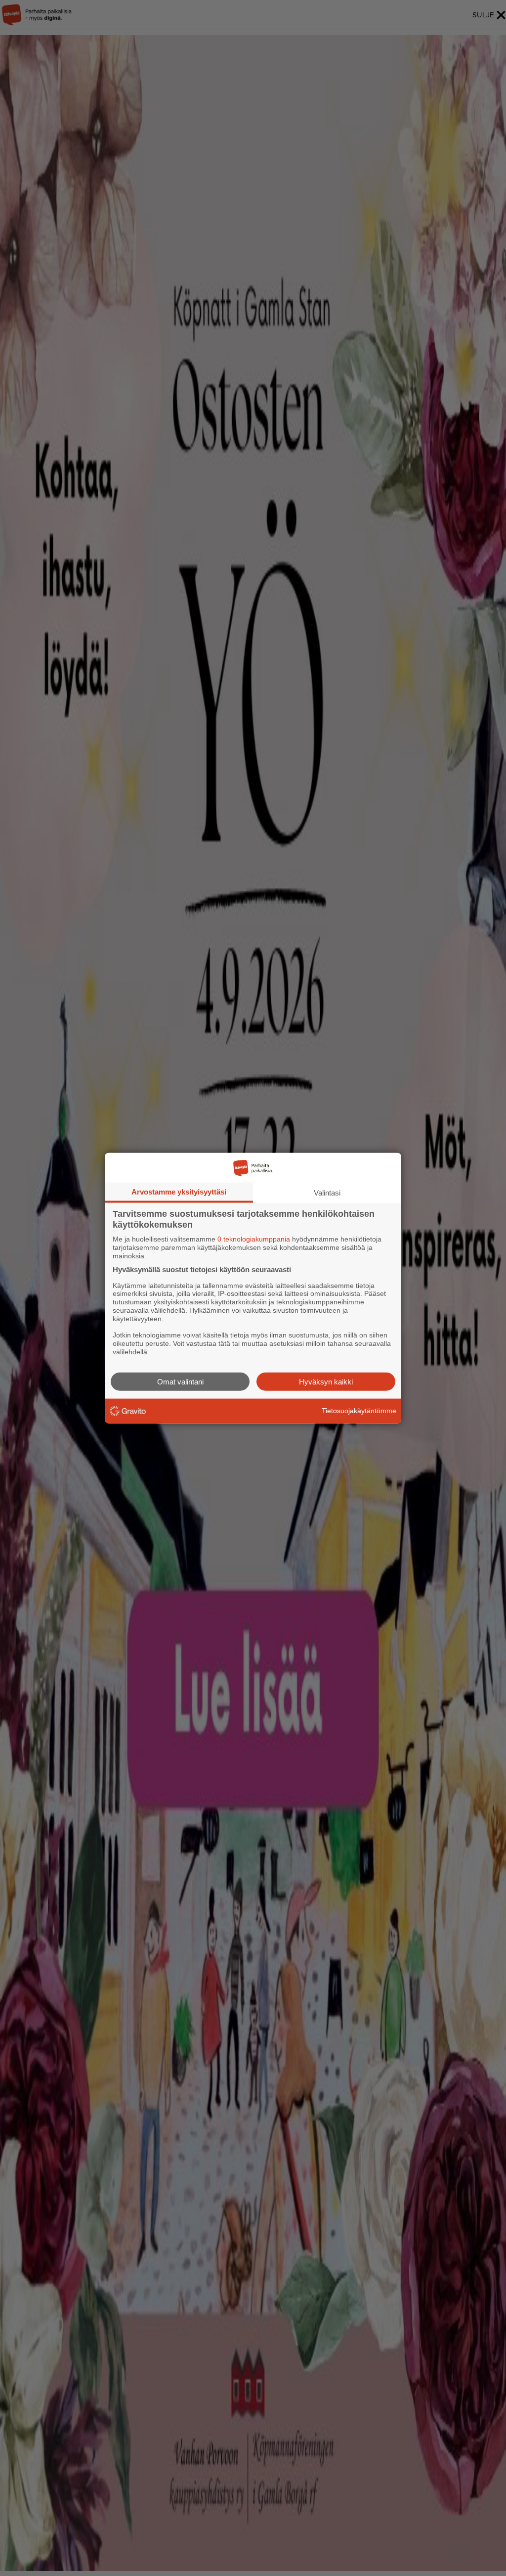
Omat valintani (180, 1381)
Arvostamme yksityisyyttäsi (179, 1192)
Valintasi (327, 1193)
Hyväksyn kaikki (326, 1381)
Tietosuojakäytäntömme (359, 1411)
